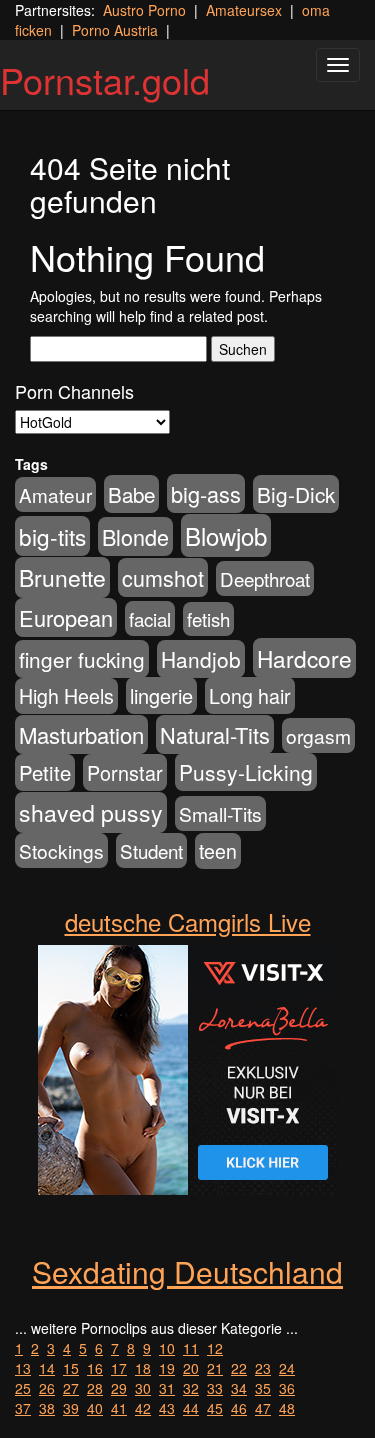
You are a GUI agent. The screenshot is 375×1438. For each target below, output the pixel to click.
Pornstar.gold (105, 79)
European (66, 617)
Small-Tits (220, 813)
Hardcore (304, 658)
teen (218, 851)
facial (150, 618)
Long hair (250, 695)
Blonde (135, 536)
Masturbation (81, 734)
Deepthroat (265, 578)
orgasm (318, 735)
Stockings (61, 850)
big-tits (52, 536)
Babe (131, 494)
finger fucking (82, 659)
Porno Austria (115, 30)
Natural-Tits (215, 734)
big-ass (206, 493)
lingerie (161, 695)
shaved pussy (91, 812)
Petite (45, 772)
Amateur (55, 494)
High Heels (66, 696)
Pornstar (125, 772)
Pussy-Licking (246, 772)
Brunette (62, 577)
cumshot (163, 577)
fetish (208, 619)
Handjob (201, 659)
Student (151, 850)
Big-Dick (296, 494)
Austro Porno (144, 10)
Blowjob (226, 535)
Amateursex (244, 10)
